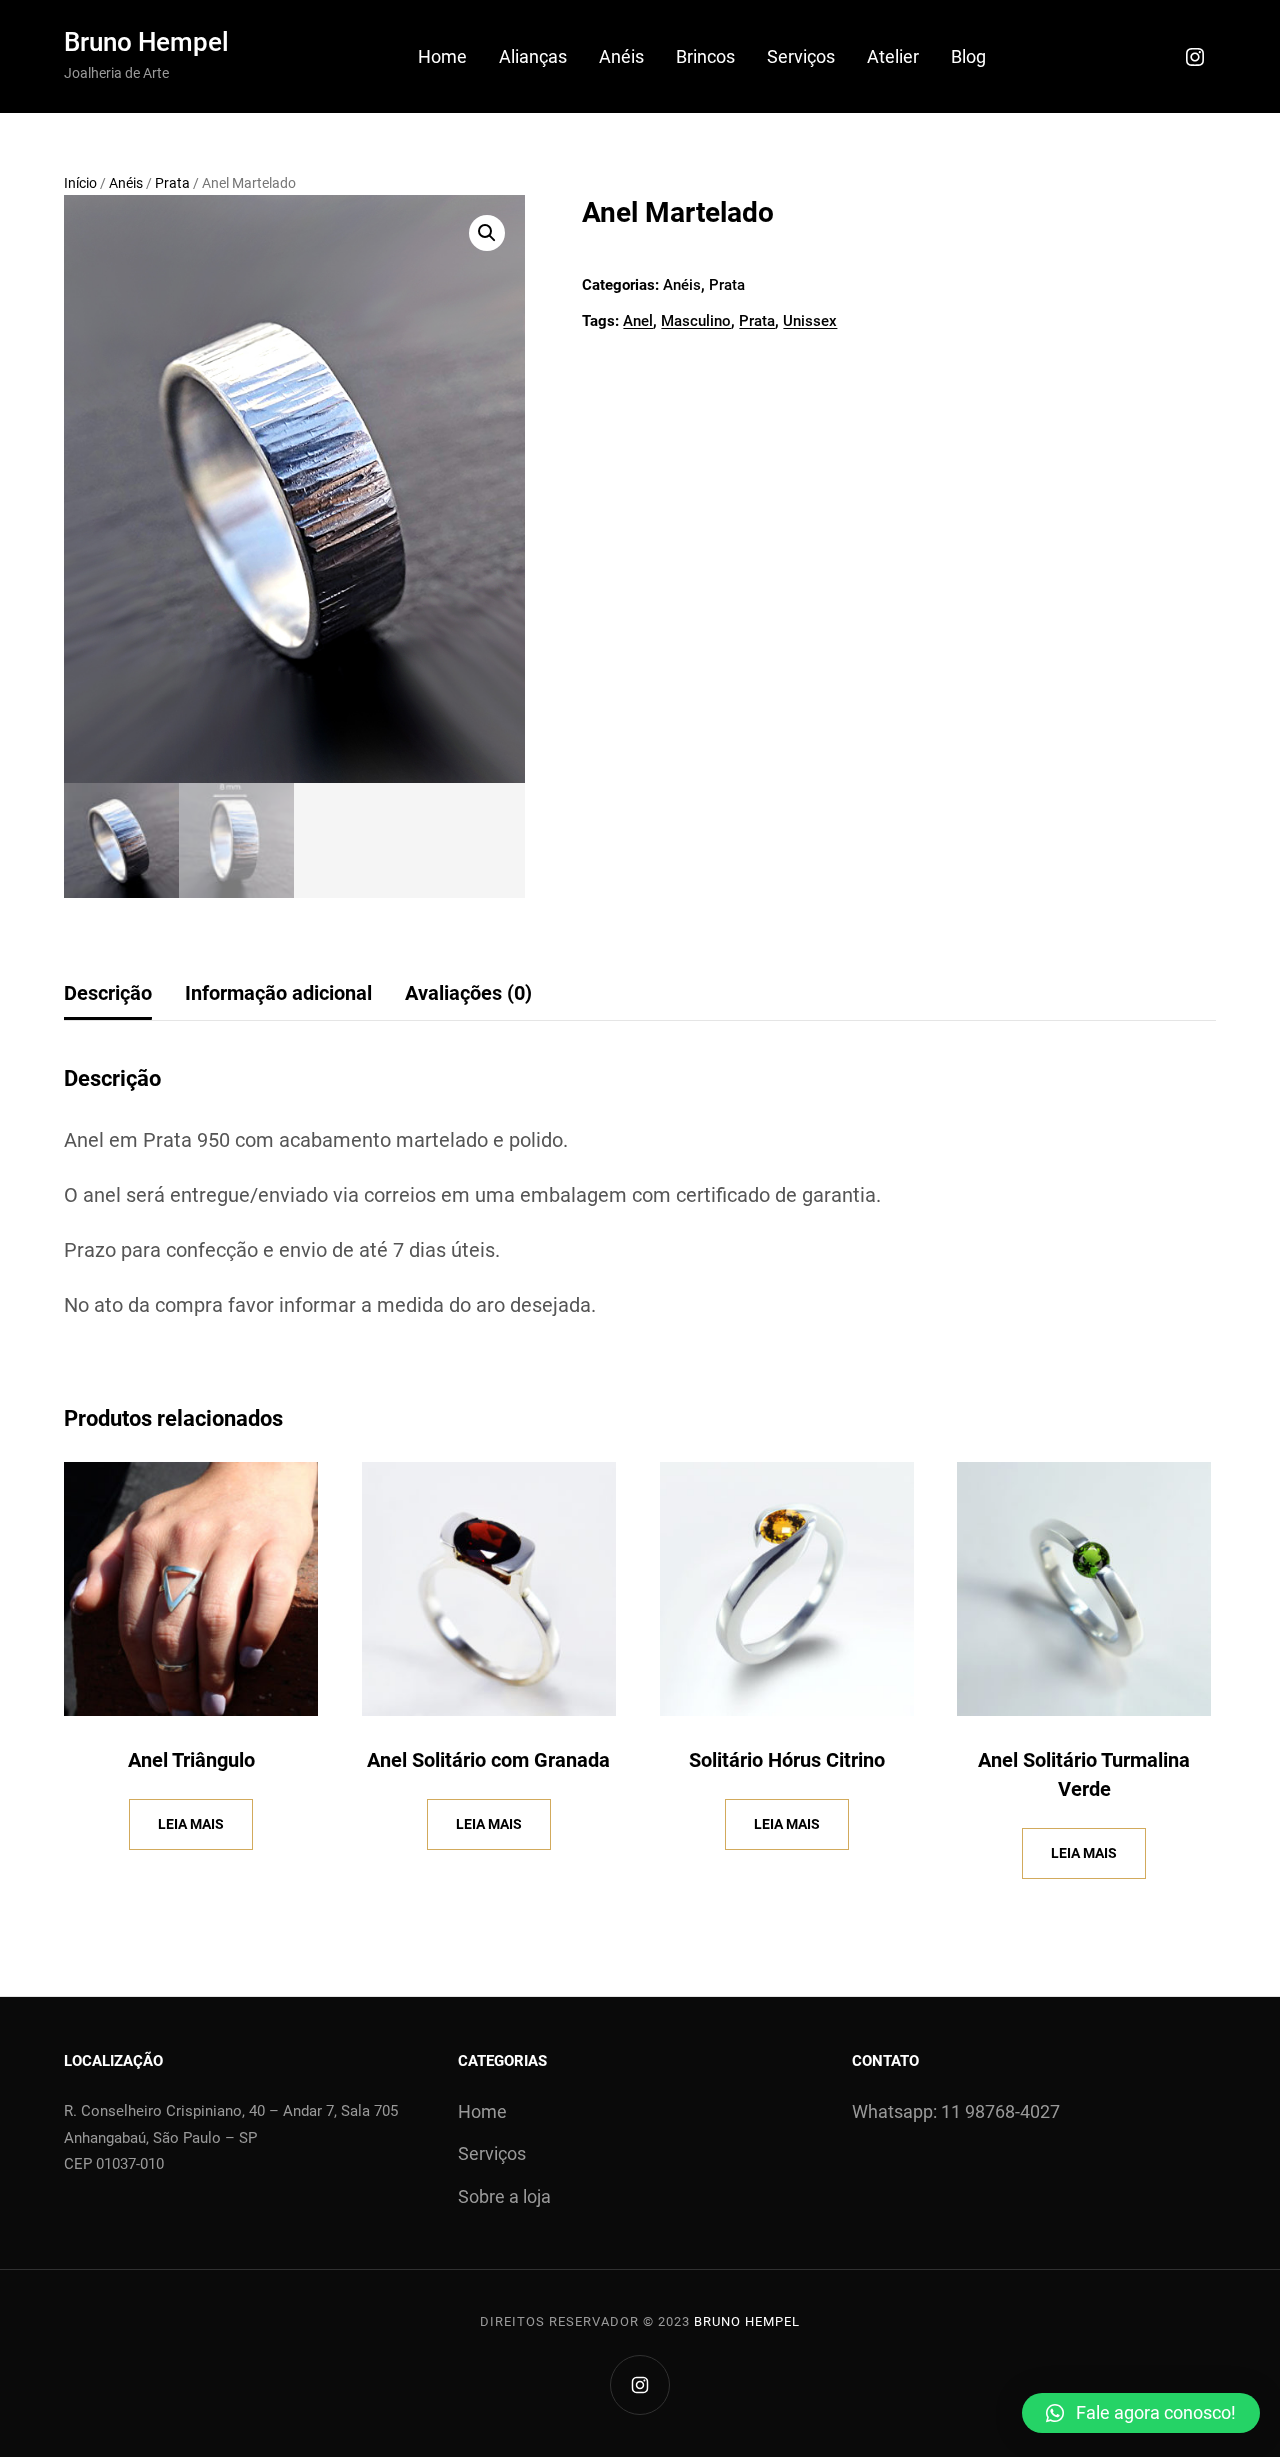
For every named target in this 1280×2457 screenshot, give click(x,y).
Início (80, 183)
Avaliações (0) (468, 993)
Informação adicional (278, 993)
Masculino (696, 321)
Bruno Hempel (146, 42)
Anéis (126, 183)
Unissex (810, 321)
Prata (172, 183)
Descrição (108, 993)
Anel (638, 321)
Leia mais (191, 1824)
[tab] (108, 993)
